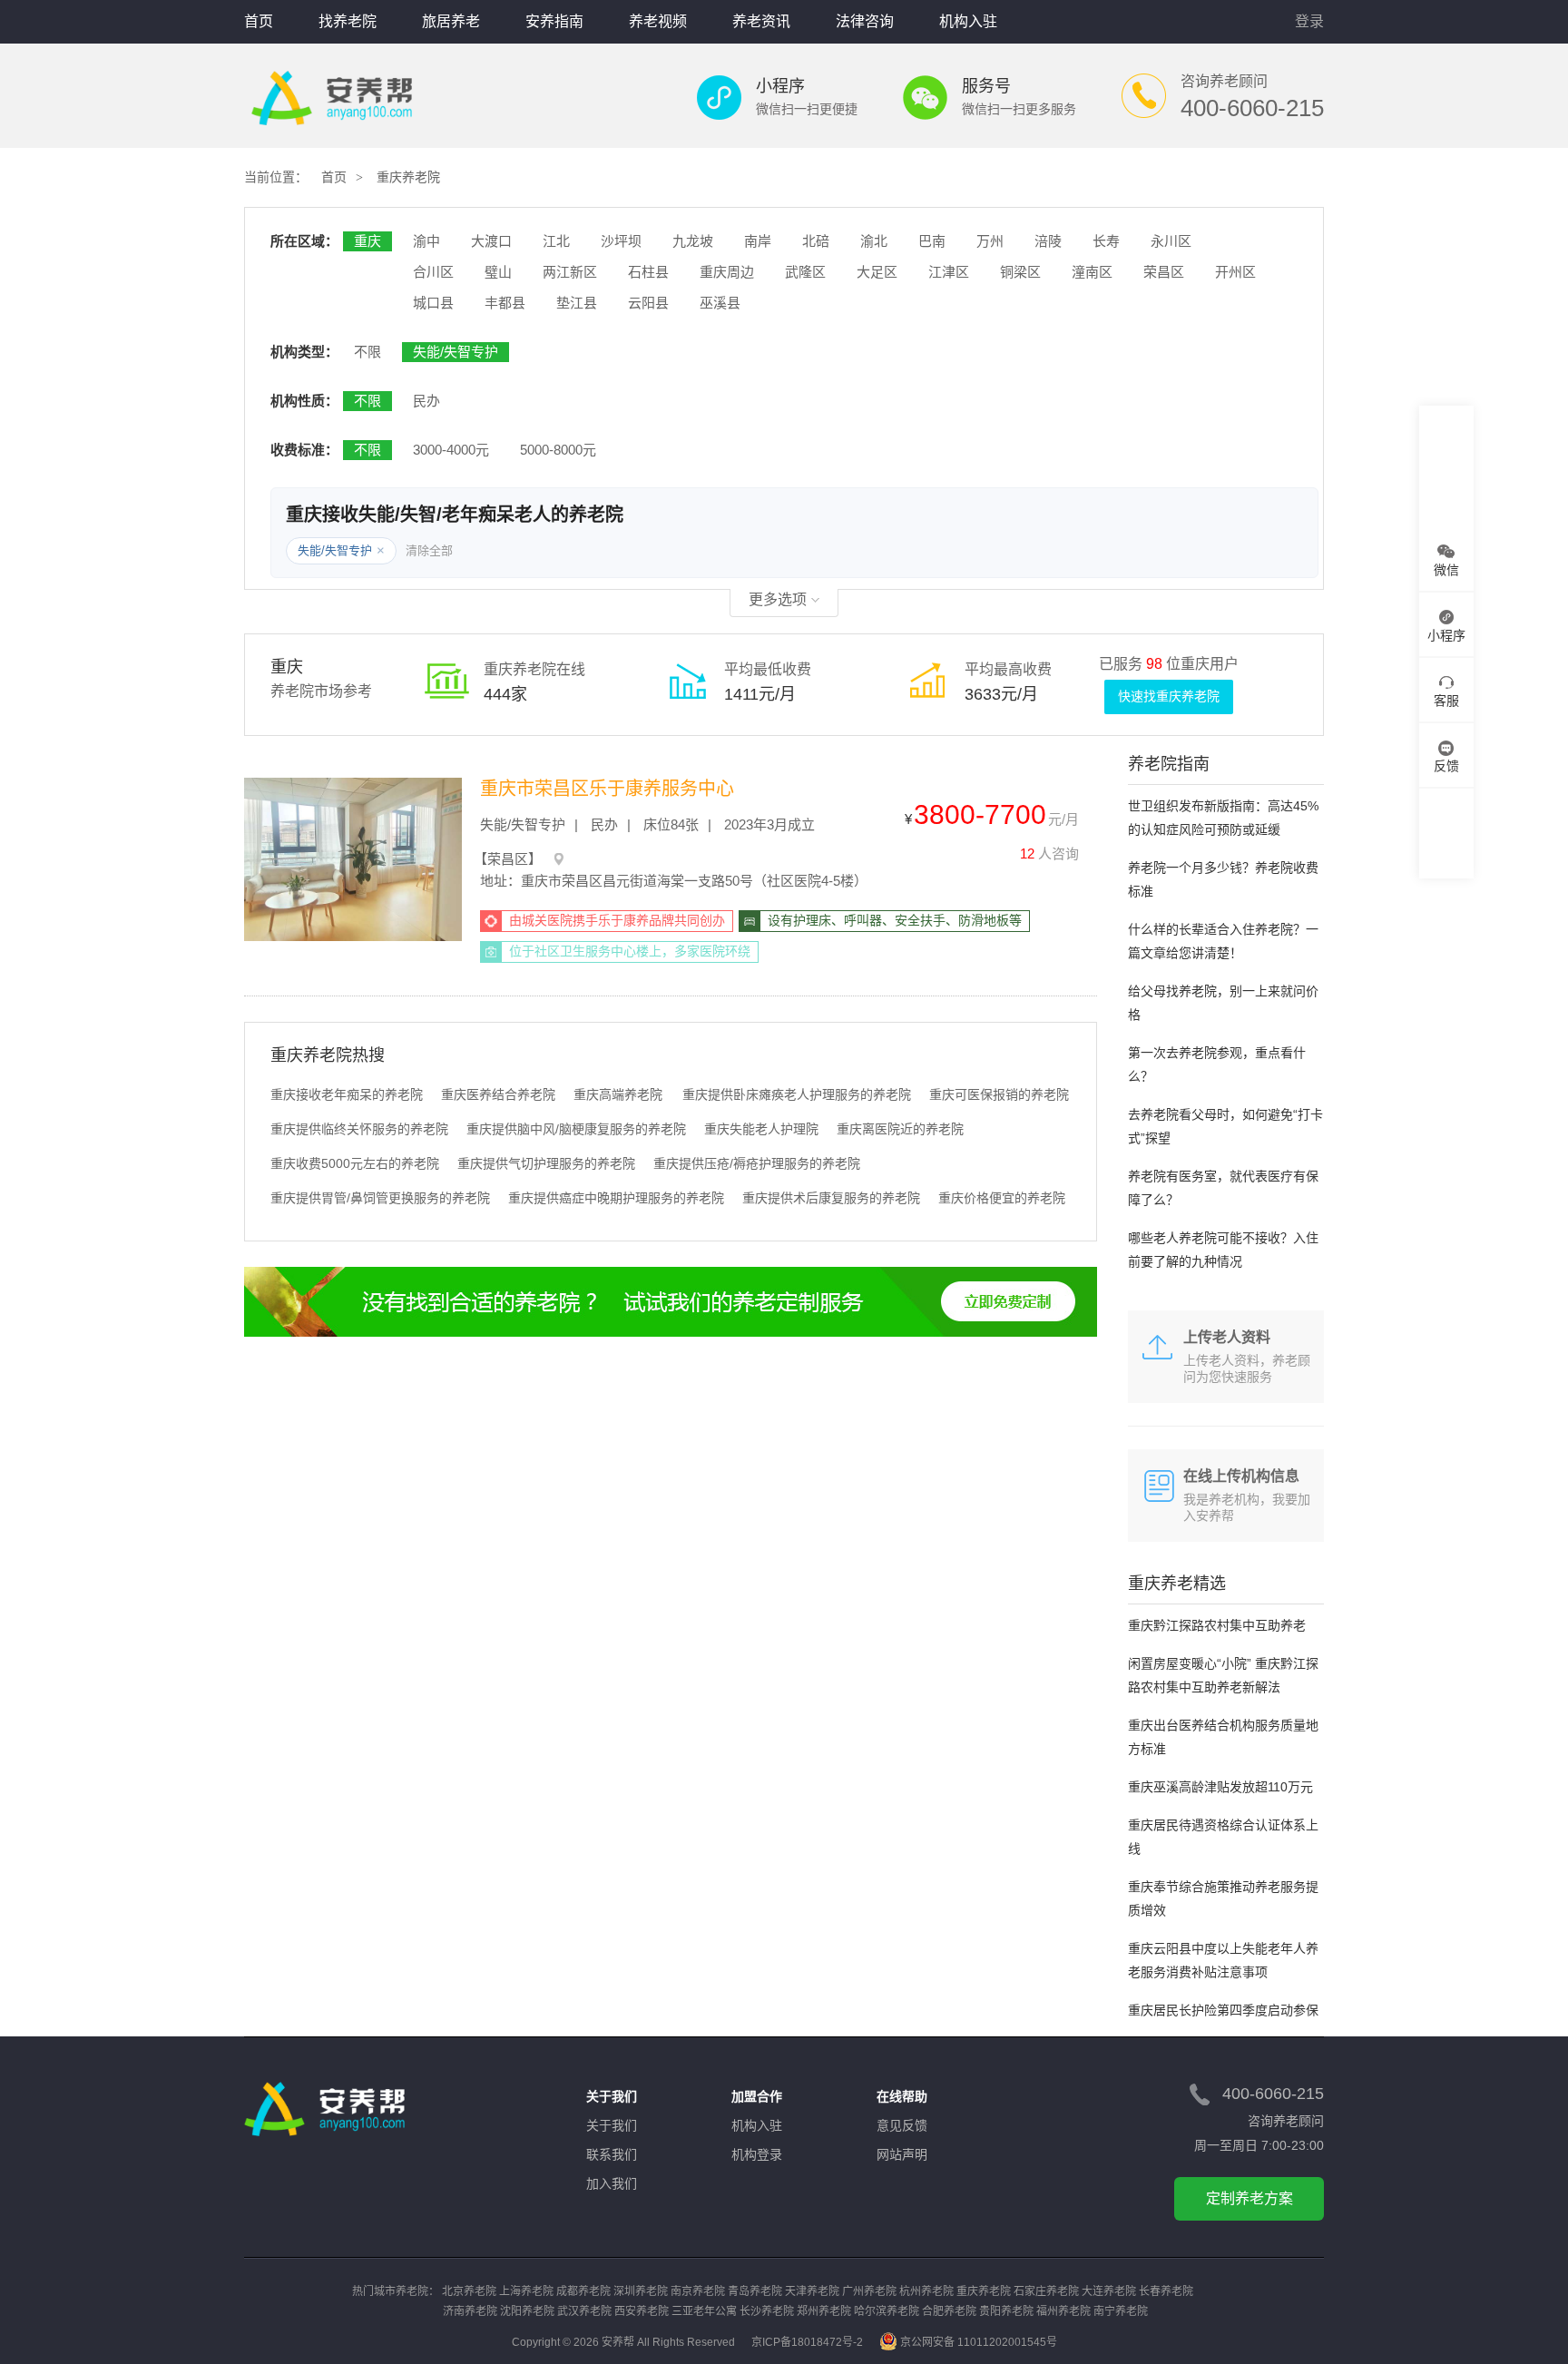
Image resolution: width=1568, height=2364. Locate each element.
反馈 (1446, 766)
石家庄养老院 (1046, 2291)
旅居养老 (451, 21)
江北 (556, 241)
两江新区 (570, 272)
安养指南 (554, 21)
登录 (1309, 21)
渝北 (874, 241)
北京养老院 (469, 2291)
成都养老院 (583, 2291)
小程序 (1446, 635)
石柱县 (648, 272)
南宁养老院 (1121, 2311)
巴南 (932, 241)
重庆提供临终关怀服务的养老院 (359, 1129)
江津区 (949, 272)
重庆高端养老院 (618, 1094)
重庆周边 (727, 272)
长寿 (1106, 241)
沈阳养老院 (527, 2311)
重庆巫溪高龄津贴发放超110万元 (1220, 1787)
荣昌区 (1164, 272)
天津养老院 (812, 2291)
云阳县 (648, 303)
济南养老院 (470, 2311)
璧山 (498, 272)
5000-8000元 (558, 450)
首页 (259, 21)
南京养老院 (698, 2291)
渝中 (426, 241)
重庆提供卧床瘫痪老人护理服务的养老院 (797, 1094)
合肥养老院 (949, 2311)
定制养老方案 (1249, 2198)
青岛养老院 (755, 2291)
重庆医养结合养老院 (498, 1094)
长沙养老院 (767, 2311)
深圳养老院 (641, 2291)
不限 (367, 352)
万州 (990, 241)
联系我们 (612, 2154)
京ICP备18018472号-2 (807, 2342)
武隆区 (805, 272)
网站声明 (902, 2154)
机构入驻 (968, 21)
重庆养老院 (408, 177)
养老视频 (658, 21)
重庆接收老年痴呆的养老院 (347, 1094)
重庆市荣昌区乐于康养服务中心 (607, 789)
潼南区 (1092, 272)
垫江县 (577, 303)
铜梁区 (1020, 272)
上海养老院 (526, 2291)
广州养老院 (869, 2291)
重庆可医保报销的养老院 (999, 1094)
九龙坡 (693, 241)
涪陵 (1048, 241)
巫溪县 (720, 303)
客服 (1446, 701)
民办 (426, 401)
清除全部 (429, 550)
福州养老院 (1063, 2311)
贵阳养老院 (1006, 2311)
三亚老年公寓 (704, 2311)
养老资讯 (761, 21)
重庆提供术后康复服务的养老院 (831, 1198)
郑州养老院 (824, 2311)
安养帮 (332, 98)
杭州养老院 (926, 2291)
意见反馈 (902, 2125)
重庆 (367, 241)
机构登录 (757, 2154)
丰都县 (505, 303)
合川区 (433, 272)
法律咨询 (865, 21)
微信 (1446, 570)
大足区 (877, 272)
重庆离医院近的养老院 (900, 1129)
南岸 (758, 241)
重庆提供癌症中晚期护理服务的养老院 (616, 1198)
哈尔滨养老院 (887, 2311)
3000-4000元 (451, 450)
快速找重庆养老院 (1169, 696)
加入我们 (612, 2183)
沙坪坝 (621, 241)
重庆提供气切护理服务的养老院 (546, 1163)
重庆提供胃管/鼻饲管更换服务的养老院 (380, 1198)
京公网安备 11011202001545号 (979, 2342)
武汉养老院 (584, 2311)
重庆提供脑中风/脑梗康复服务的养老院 (576, 1129)
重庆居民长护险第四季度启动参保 (1223, 2010)
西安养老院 (642, 2311)
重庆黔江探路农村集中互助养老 (1217, 1625)
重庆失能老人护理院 (761, 1129)
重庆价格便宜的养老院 (1002, 1198)
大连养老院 (1109, 2291)
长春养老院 (1166, 2291)
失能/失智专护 (456, 352)
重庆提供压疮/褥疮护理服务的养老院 (757, 1163)
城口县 (433, 303)
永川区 (1171, 241)
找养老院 (348, 21)
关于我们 (612, 2125)
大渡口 (491, 241)
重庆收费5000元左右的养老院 (355, 1163)
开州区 (1235, 272)
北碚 (816, 241)
